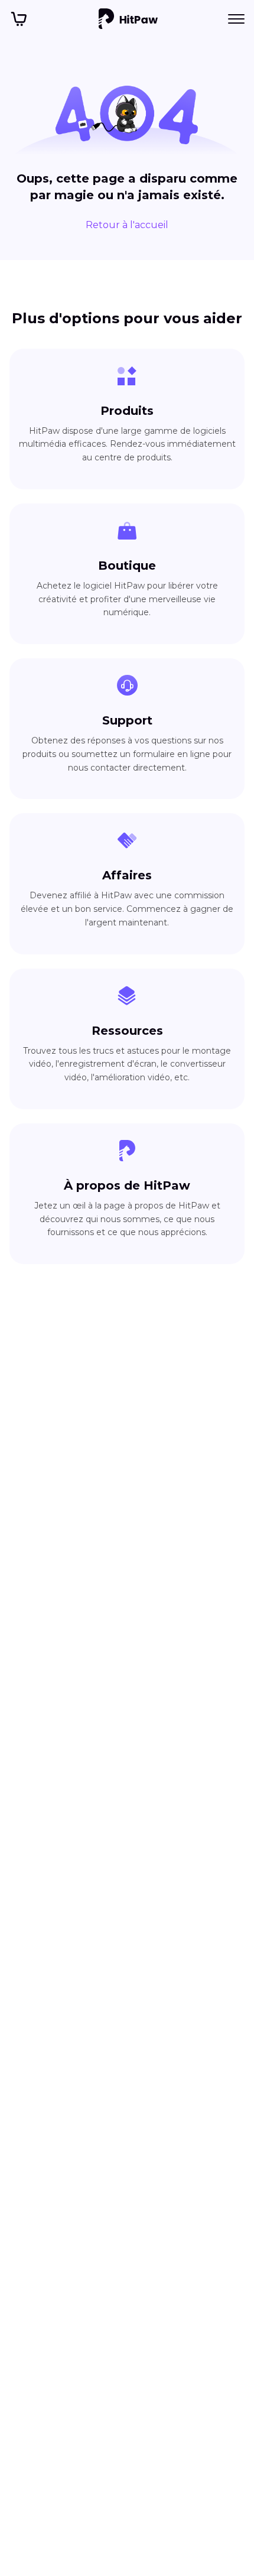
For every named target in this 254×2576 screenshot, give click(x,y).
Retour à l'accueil (127, 225)
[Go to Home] (128, 19)
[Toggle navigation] (236, 19)
